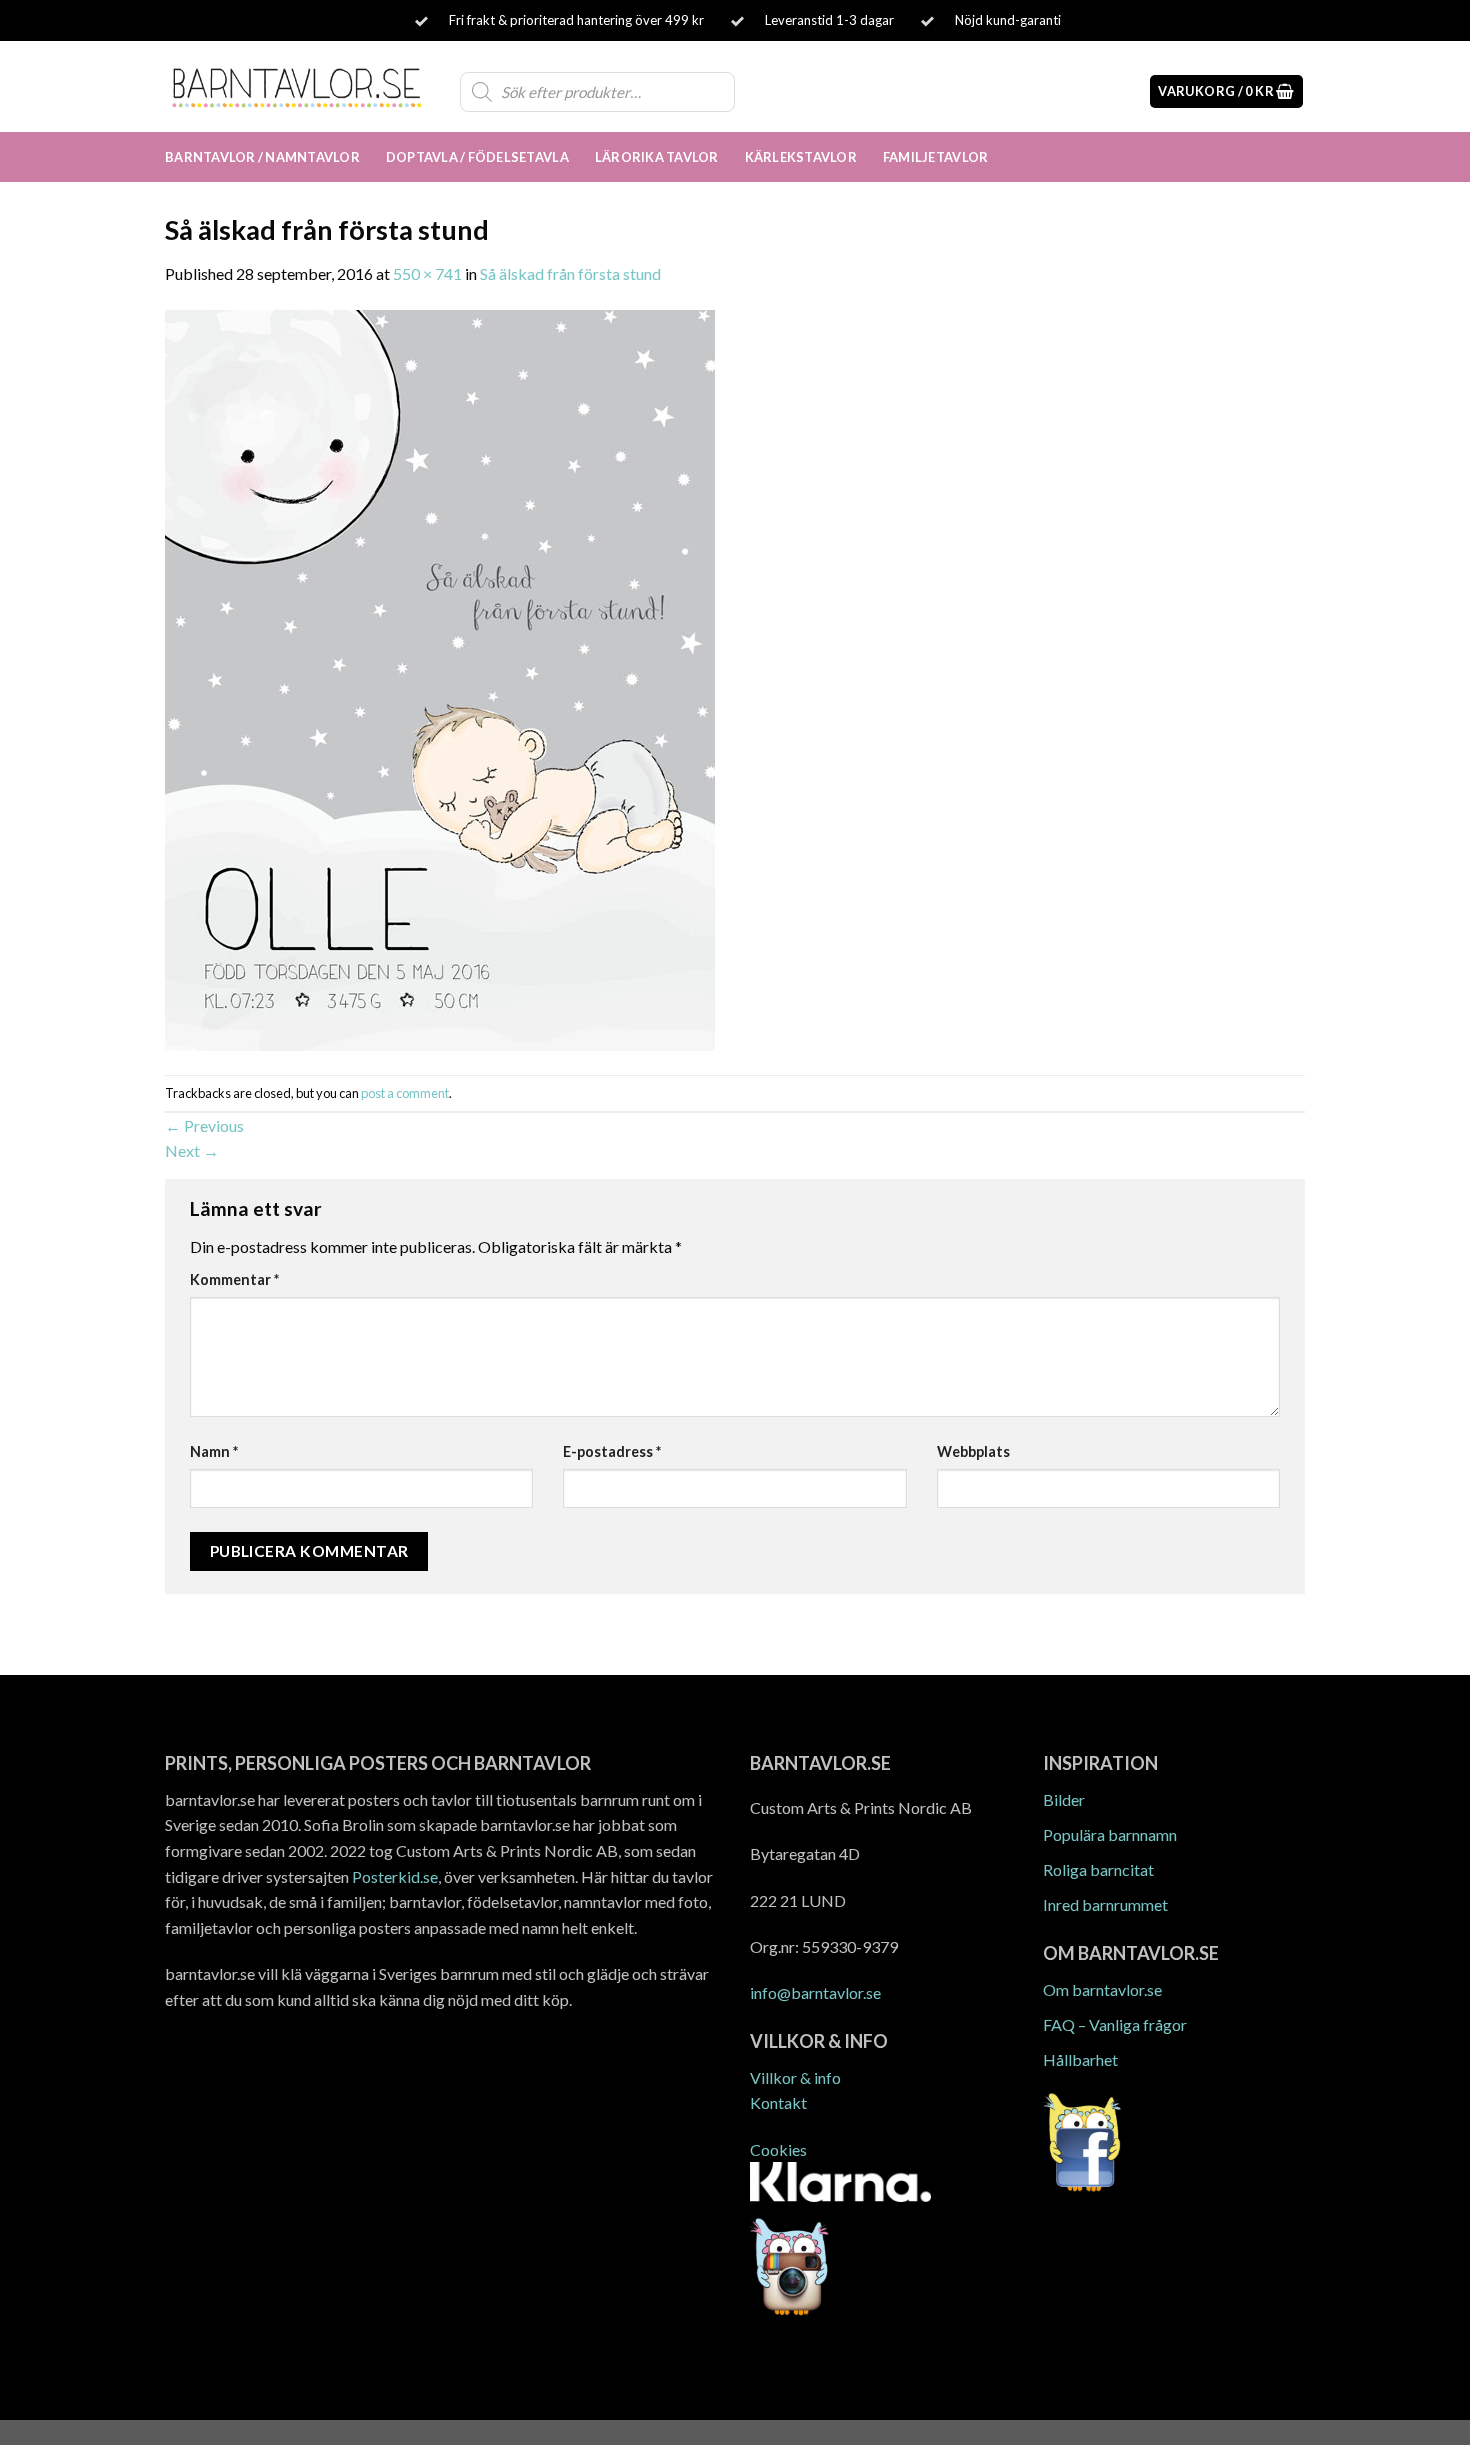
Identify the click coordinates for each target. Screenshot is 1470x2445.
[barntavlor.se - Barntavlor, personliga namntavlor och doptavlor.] (297, 86)
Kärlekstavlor (801, 157)
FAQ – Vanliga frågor (1115, 2024)
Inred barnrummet (1105, 1904)
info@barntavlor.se (815, 1992)
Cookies (778, 2149)
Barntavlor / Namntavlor (262, 157)
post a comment (405, 1093)
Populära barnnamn (1110, 1834)
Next (192, 1150)
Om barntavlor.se (1102, 1989)
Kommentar (234, 1279)
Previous (204, 1125)
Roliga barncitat (1098, 1869)
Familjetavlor (935, 157)
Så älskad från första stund (570, 273)
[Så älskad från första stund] (440, 678)
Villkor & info (795, 2077)
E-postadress (612, 1451)
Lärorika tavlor (657, 157)
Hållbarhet (1080, 2059)
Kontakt (778, 2102)
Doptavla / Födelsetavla (477, 157)
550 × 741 (427, 273)
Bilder (1064, 1799)
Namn (214, 1451)
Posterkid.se (395, 1876)
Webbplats (973, 1451)
